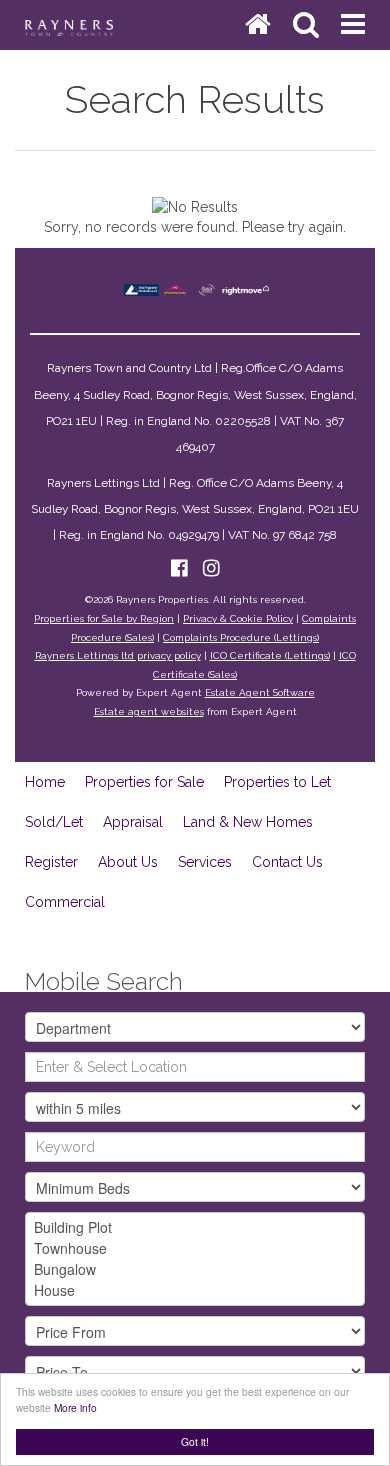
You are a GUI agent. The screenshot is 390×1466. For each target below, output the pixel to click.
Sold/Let (54, 822)
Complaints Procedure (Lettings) (241, 637)
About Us (128, 862)
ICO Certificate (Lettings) (270, 655)
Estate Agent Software (260, 692)
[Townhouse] (195, 1248)
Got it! (195, 1441)
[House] (195, 1290)
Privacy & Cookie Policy (238, 618)
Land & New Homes (248, 822)
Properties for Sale (144, 782)
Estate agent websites (149, 711)
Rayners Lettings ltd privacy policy (118, 655)
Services (205, 862)
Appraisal (133, 822)
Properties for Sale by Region (104, 618)
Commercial (65, 902)
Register (51, 862)
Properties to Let (277, 782)
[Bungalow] (195, 1269)
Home (45, 782)
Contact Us (287, 862)
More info (75, 1407)
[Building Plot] (195, 1227)
